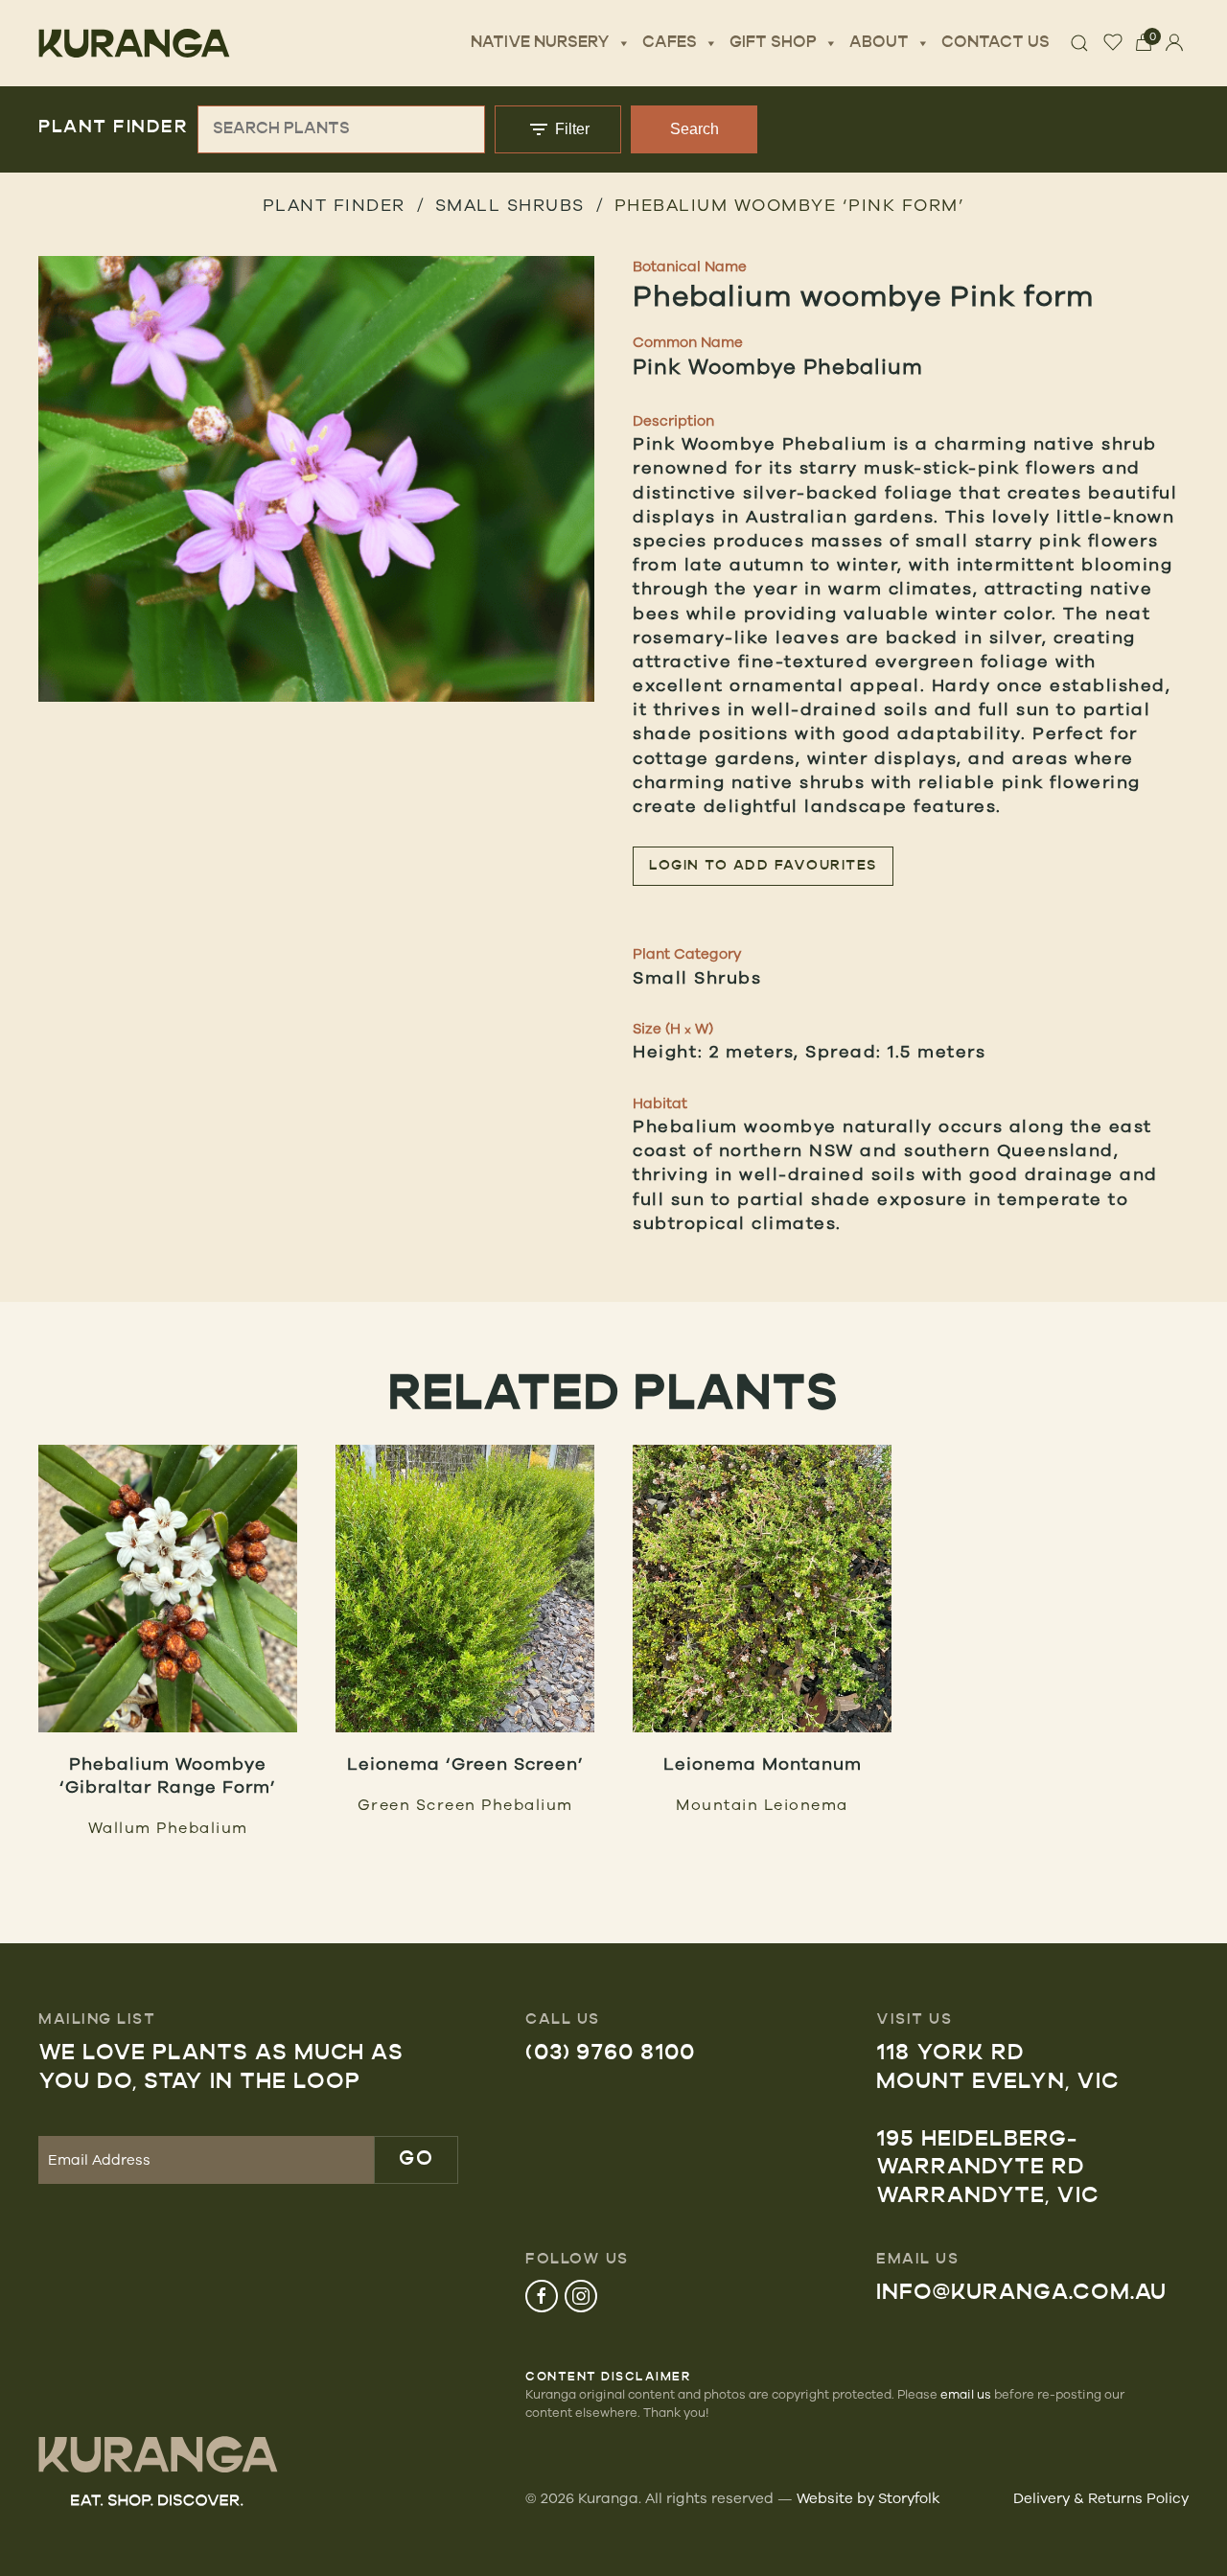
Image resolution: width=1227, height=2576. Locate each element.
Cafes (670, 43)
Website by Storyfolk (868, 2498)
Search (695, 129)
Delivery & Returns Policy (1101, 2498)
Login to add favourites (763, 866)
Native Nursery (540, 43)
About (879, 43)
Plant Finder (334, 204)
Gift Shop (773, 43)
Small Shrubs (510, 204)
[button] (316, 479)
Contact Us (995, 43)
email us (966, 2394)
